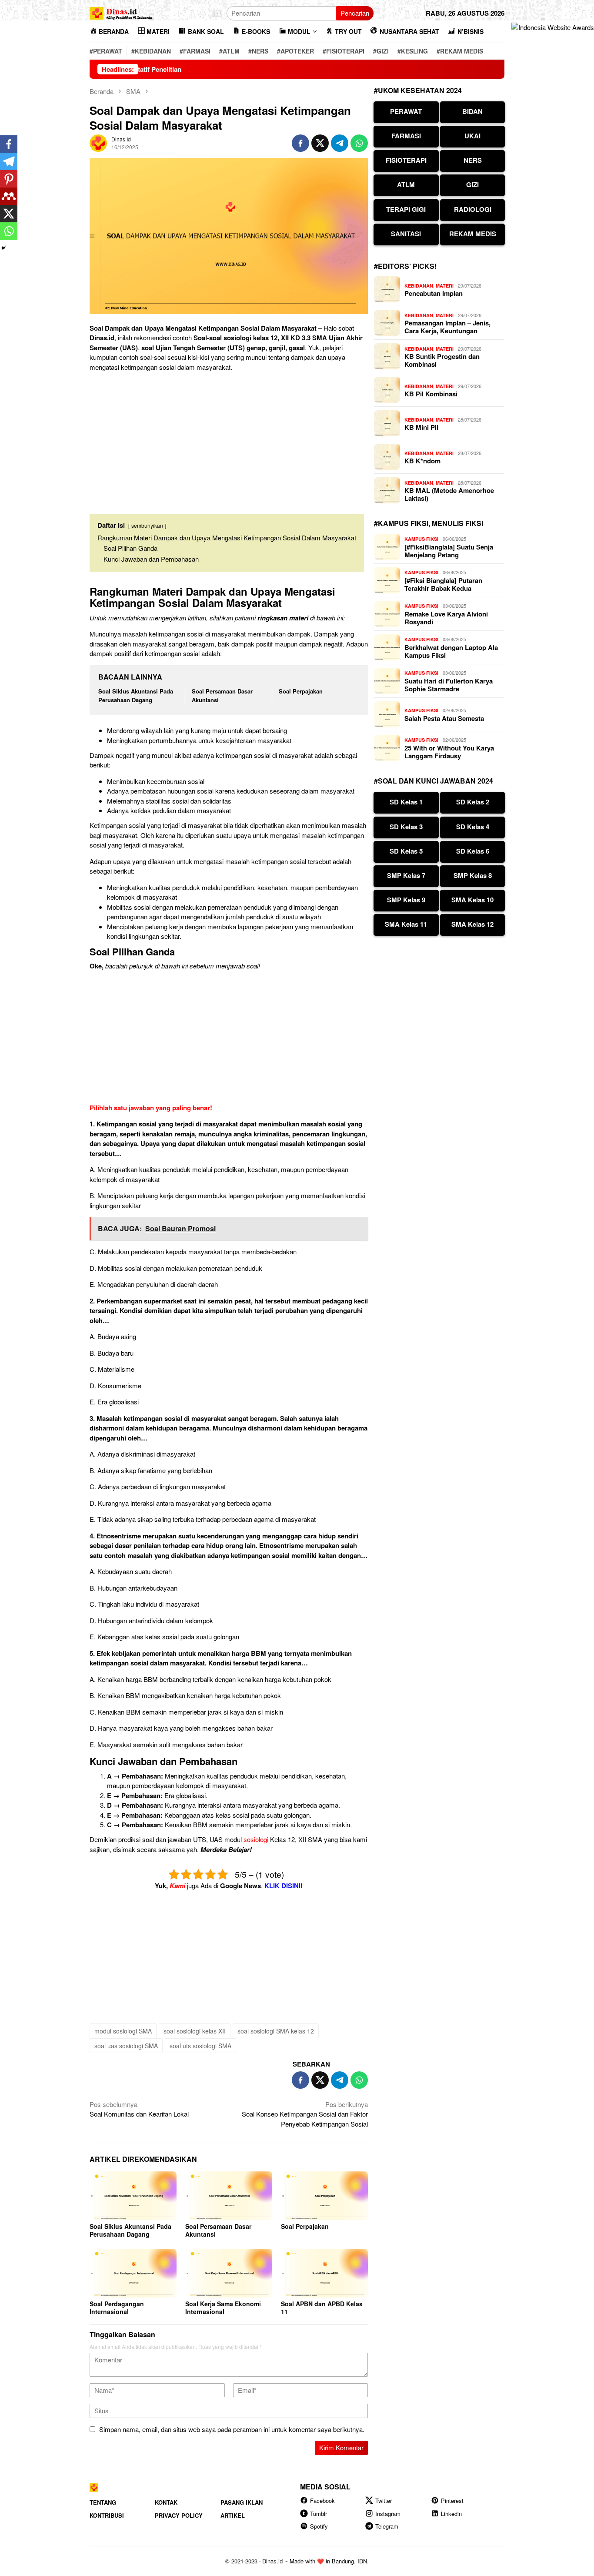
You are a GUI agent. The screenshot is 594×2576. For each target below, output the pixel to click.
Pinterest (452, 2501)
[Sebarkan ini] (300, 143)
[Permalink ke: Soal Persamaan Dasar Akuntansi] (229, 2196)
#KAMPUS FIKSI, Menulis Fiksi (429, 523)
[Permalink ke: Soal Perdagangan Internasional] (133, 2273)
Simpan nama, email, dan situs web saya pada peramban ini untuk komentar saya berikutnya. (232, 2429)
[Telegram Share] (340, 143)
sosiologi (256, 1839)
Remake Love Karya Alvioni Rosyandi (446, 618)
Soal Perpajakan (301, 691)
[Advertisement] (229, 439)
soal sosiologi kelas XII (195, 2031)
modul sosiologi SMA (123, 2031)
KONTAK (166, 2502)
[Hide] (3, 248)
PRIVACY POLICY (179, 2515)
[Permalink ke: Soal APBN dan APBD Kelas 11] (324, 2273)
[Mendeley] (9, 196)
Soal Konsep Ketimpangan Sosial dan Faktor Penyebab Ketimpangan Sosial (305, 2114)
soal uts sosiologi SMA (200, 2046)
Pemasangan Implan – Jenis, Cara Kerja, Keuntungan (447, 327)
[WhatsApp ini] (359, 143)
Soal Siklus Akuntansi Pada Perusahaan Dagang (136, 695)
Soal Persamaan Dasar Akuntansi (218, 2230)
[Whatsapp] (9, 231)
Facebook (322, 2501)
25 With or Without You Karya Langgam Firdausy (449, 752)
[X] (9, 214)
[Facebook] (9, 144)
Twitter (384, 2501)
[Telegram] (9, 161)
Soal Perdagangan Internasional (117, 2308)
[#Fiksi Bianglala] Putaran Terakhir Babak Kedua (443, 584)
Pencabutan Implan (434, 293)
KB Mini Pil (421, 427)
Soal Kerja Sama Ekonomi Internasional (223, 2308)
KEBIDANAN (419, 286)
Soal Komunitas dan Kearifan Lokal (139, 2109)
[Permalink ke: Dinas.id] (98, 142)
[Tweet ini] (320, 143)
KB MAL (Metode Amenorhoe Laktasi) (449, 494)
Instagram (388, 2514)
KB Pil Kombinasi (431, 394)
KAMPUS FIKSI (421, 539)
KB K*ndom (422, 461)
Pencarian (355, 13)
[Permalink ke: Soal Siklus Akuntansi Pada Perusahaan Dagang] (133, 2196)
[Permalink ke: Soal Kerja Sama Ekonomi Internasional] (229, 2273)
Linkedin (451, 2514)
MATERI (445, 286)
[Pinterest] (9, 179)
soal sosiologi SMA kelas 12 (276, 2031)
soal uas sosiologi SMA (126, 2046)
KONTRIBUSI (107, 2515)
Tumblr (319, 2514)
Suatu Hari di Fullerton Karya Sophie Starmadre (449, 685)
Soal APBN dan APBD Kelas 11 (322, 2308)
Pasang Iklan (242, 2502)
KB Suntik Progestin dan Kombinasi (442, 360)
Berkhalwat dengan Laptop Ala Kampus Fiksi (451, 651)
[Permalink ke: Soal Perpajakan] (324, 2196)
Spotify (319, 2526)
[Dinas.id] (121, 12)
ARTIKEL (233, 2515)
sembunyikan (147, 525)
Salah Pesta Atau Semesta (444, 718)
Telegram (387, 2526)
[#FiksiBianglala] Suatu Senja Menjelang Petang (449, 551)
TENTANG (103, 2502)
